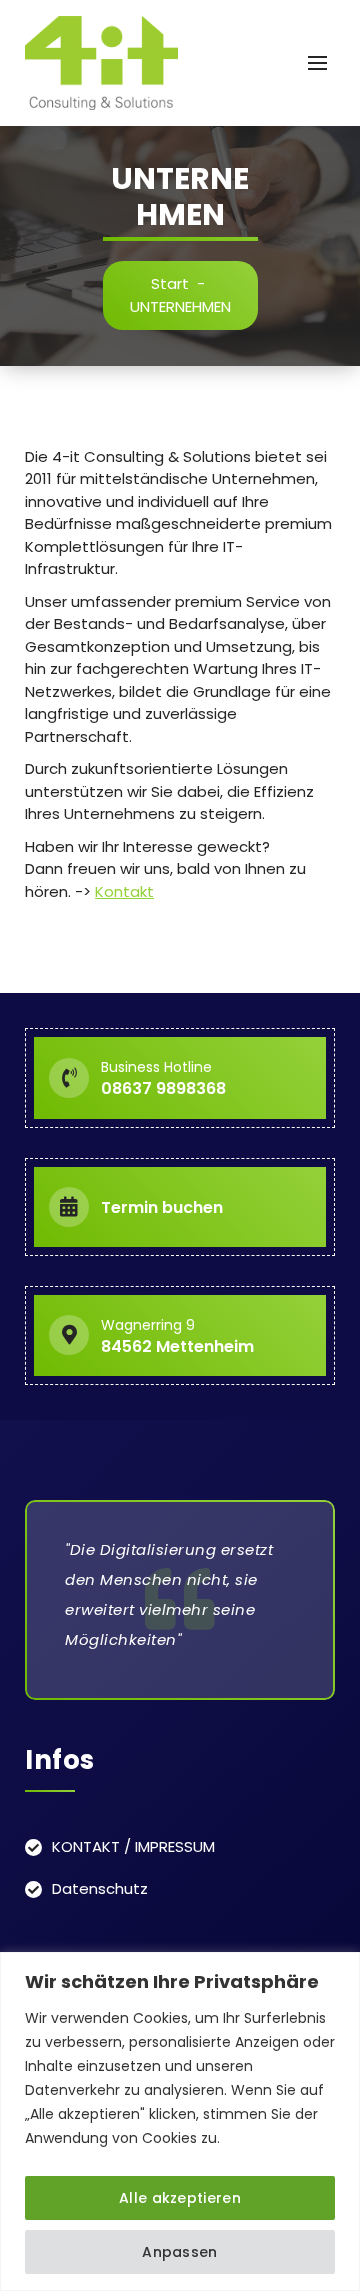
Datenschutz (100, 1888)
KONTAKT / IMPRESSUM (133, 1846)
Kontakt (124, 891)
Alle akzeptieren (180, 2198)
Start (170, 283)
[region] (180, 2121)
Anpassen (179, 2252)
